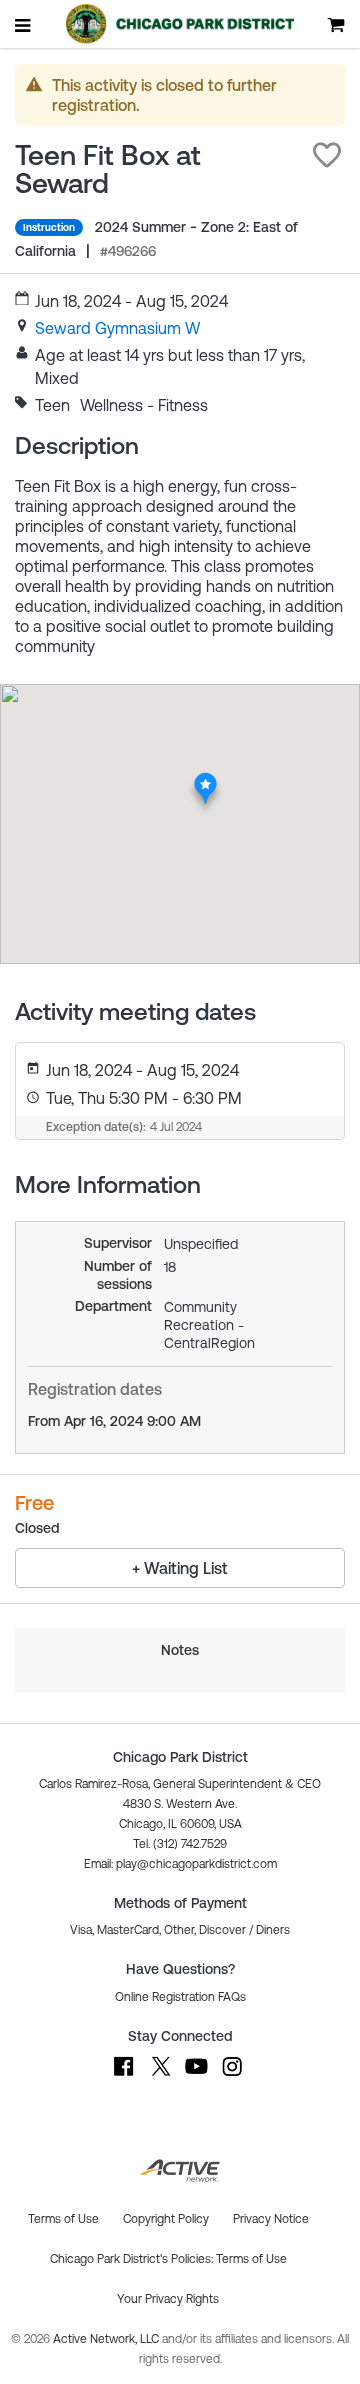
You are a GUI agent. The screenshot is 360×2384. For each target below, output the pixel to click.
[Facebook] (124, 2076)
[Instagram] (232, 2076)
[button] (327, 155)
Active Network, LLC (107, 2339)
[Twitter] (160, 2076)
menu (24, 25)
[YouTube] (196, 2076)
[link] (117, 328)
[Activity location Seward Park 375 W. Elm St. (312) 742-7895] (205, 778)
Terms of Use (251, 2259)
